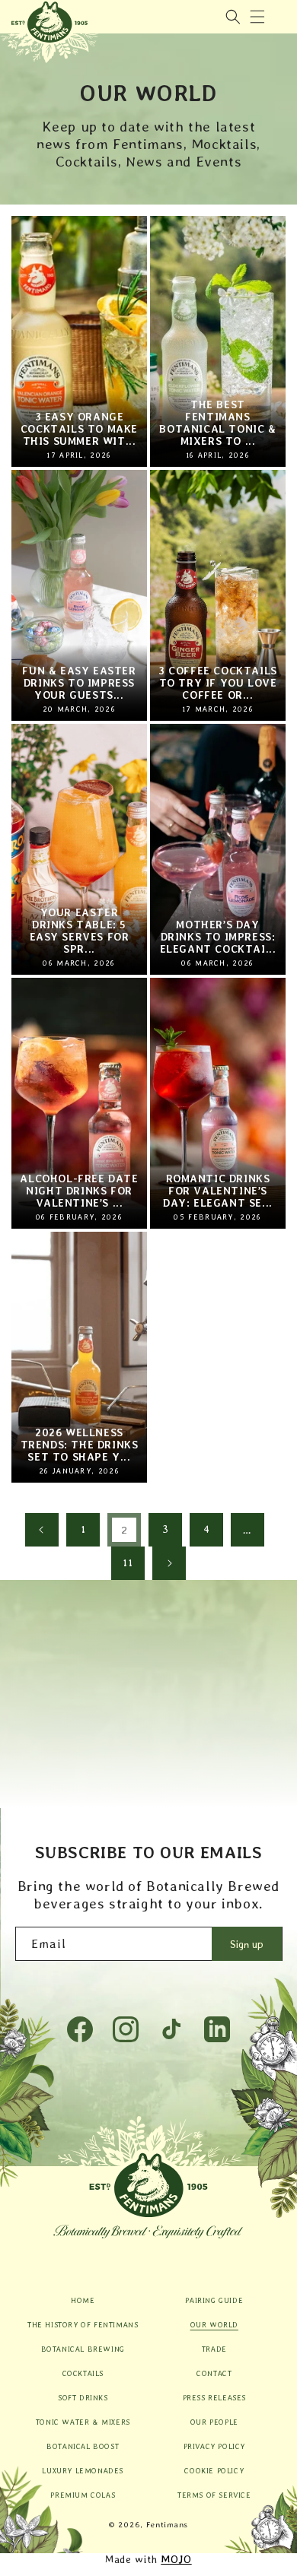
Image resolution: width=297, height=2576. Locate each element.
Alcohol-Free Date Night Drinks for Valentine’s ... (79, 1191)
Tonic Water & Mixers (83, 2422)
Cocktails (83, 2373)
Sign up (247, 1944)
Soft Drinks (83, 2397)
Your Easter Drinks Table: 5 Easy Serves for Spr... (80, 931)
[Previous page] (42, 1530)
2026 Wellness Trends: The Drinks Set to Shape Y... (80, 1445)
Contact (214, 2373)
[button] (257, 17)
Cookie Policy (214, 2470)
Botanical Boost (83, 2446)
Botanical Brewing (83, 2349)
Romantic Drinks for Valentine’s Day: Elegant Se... (218, 1191)
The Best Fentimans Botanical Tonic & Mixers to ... (217, 423)
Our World (214, 2324)
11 (128, 1562)
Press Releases (214, 2397)
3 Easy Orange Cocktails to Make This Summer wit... (79, 429)
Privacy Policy (214, 2446)
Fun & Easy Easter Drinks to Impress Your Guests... (79, 683)
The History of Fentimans (83, 2324)
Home (83, 2300)
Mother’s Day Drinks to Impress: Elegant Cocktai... (218, 937)
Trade (214, 2349)
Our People (214, 2422)
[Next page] (169, 1563)
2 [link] (125, 1530)
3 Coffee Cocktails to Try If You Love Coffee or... (218, 683)
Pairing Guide (214, 2300)
